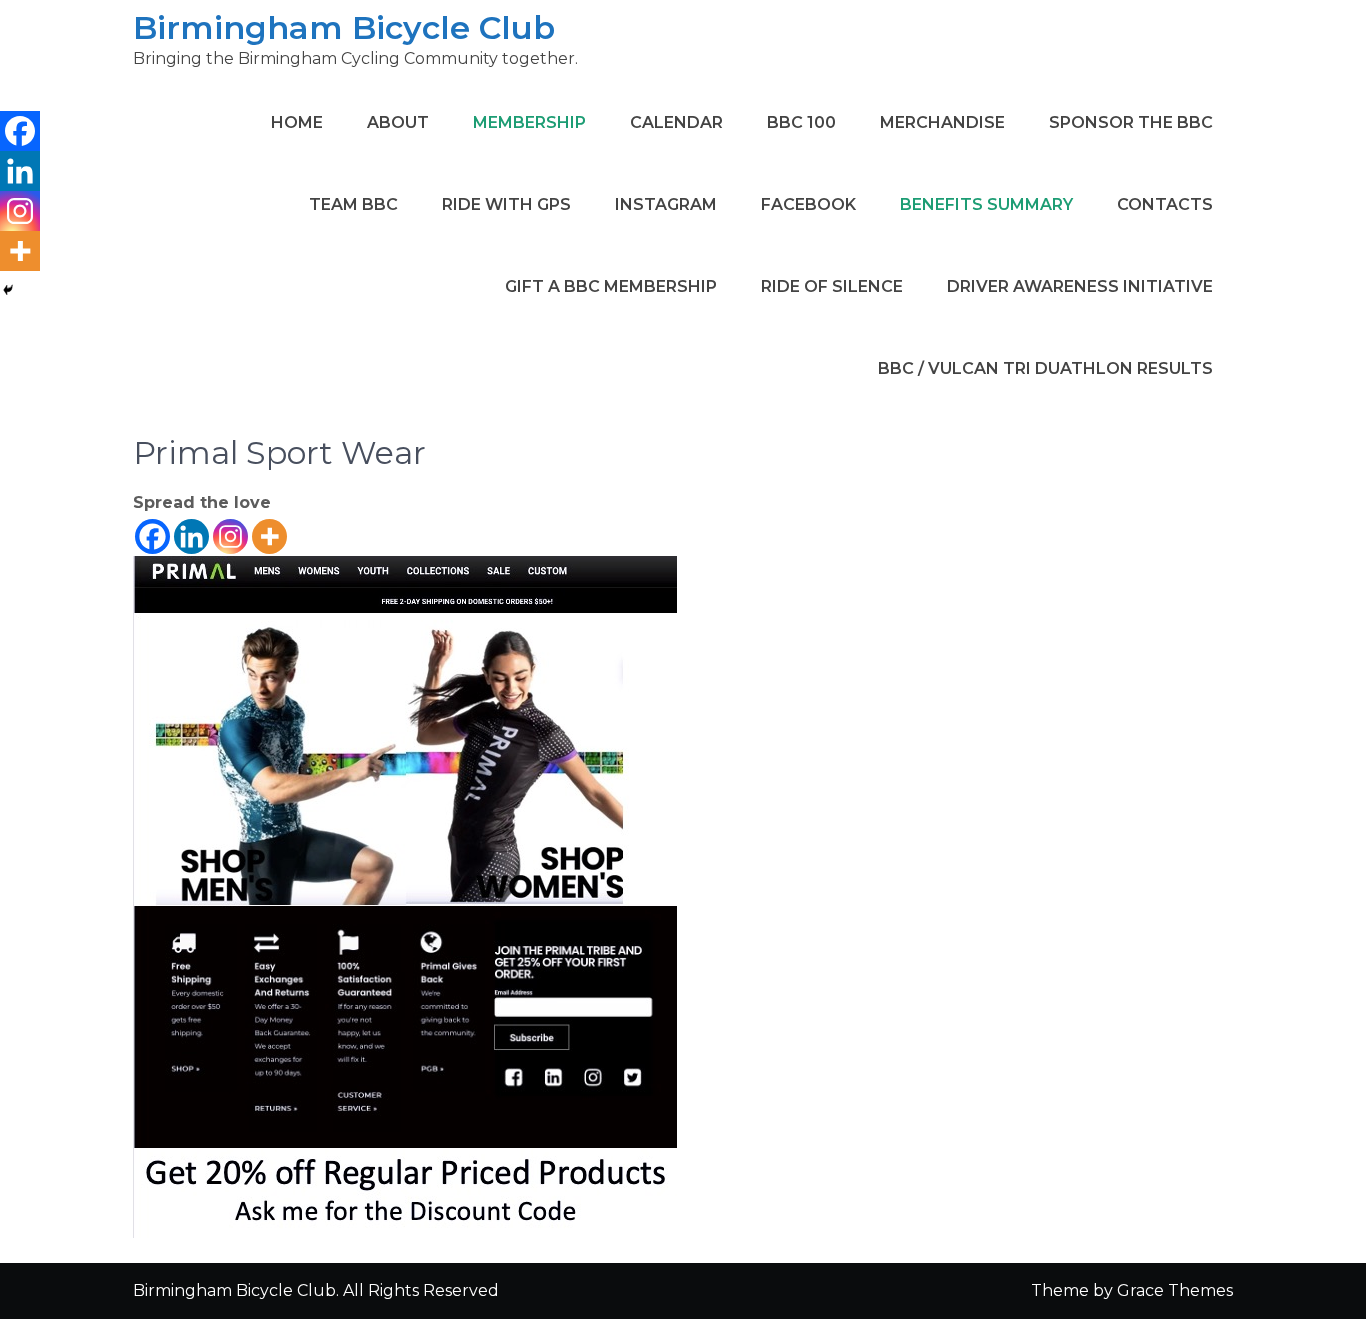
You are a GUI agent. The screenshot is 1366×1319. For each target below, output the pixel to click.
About (398, 122)
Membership (529, 122)
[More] (269, 536)
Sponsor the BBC (1131, 122)
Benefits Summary (986, 204)
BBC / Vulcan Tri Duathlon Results (1045, 368)
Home (297, 122)
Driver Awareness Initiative (1080, 286)
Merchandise (942, 122)
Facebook (808, 204)
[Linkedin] (191, 536)
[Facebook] (152, 536)
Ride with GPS (506, 204)
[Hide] (8, 290)
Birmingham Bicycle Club (344, 27)
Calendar (676, 122)
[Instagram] (230, 536)
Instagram (666, 204)
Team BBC (353, 204)
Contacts (1165, 204)
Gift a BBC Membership (611, 286)
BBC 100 (801, 122)
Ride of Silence (832, 286)
